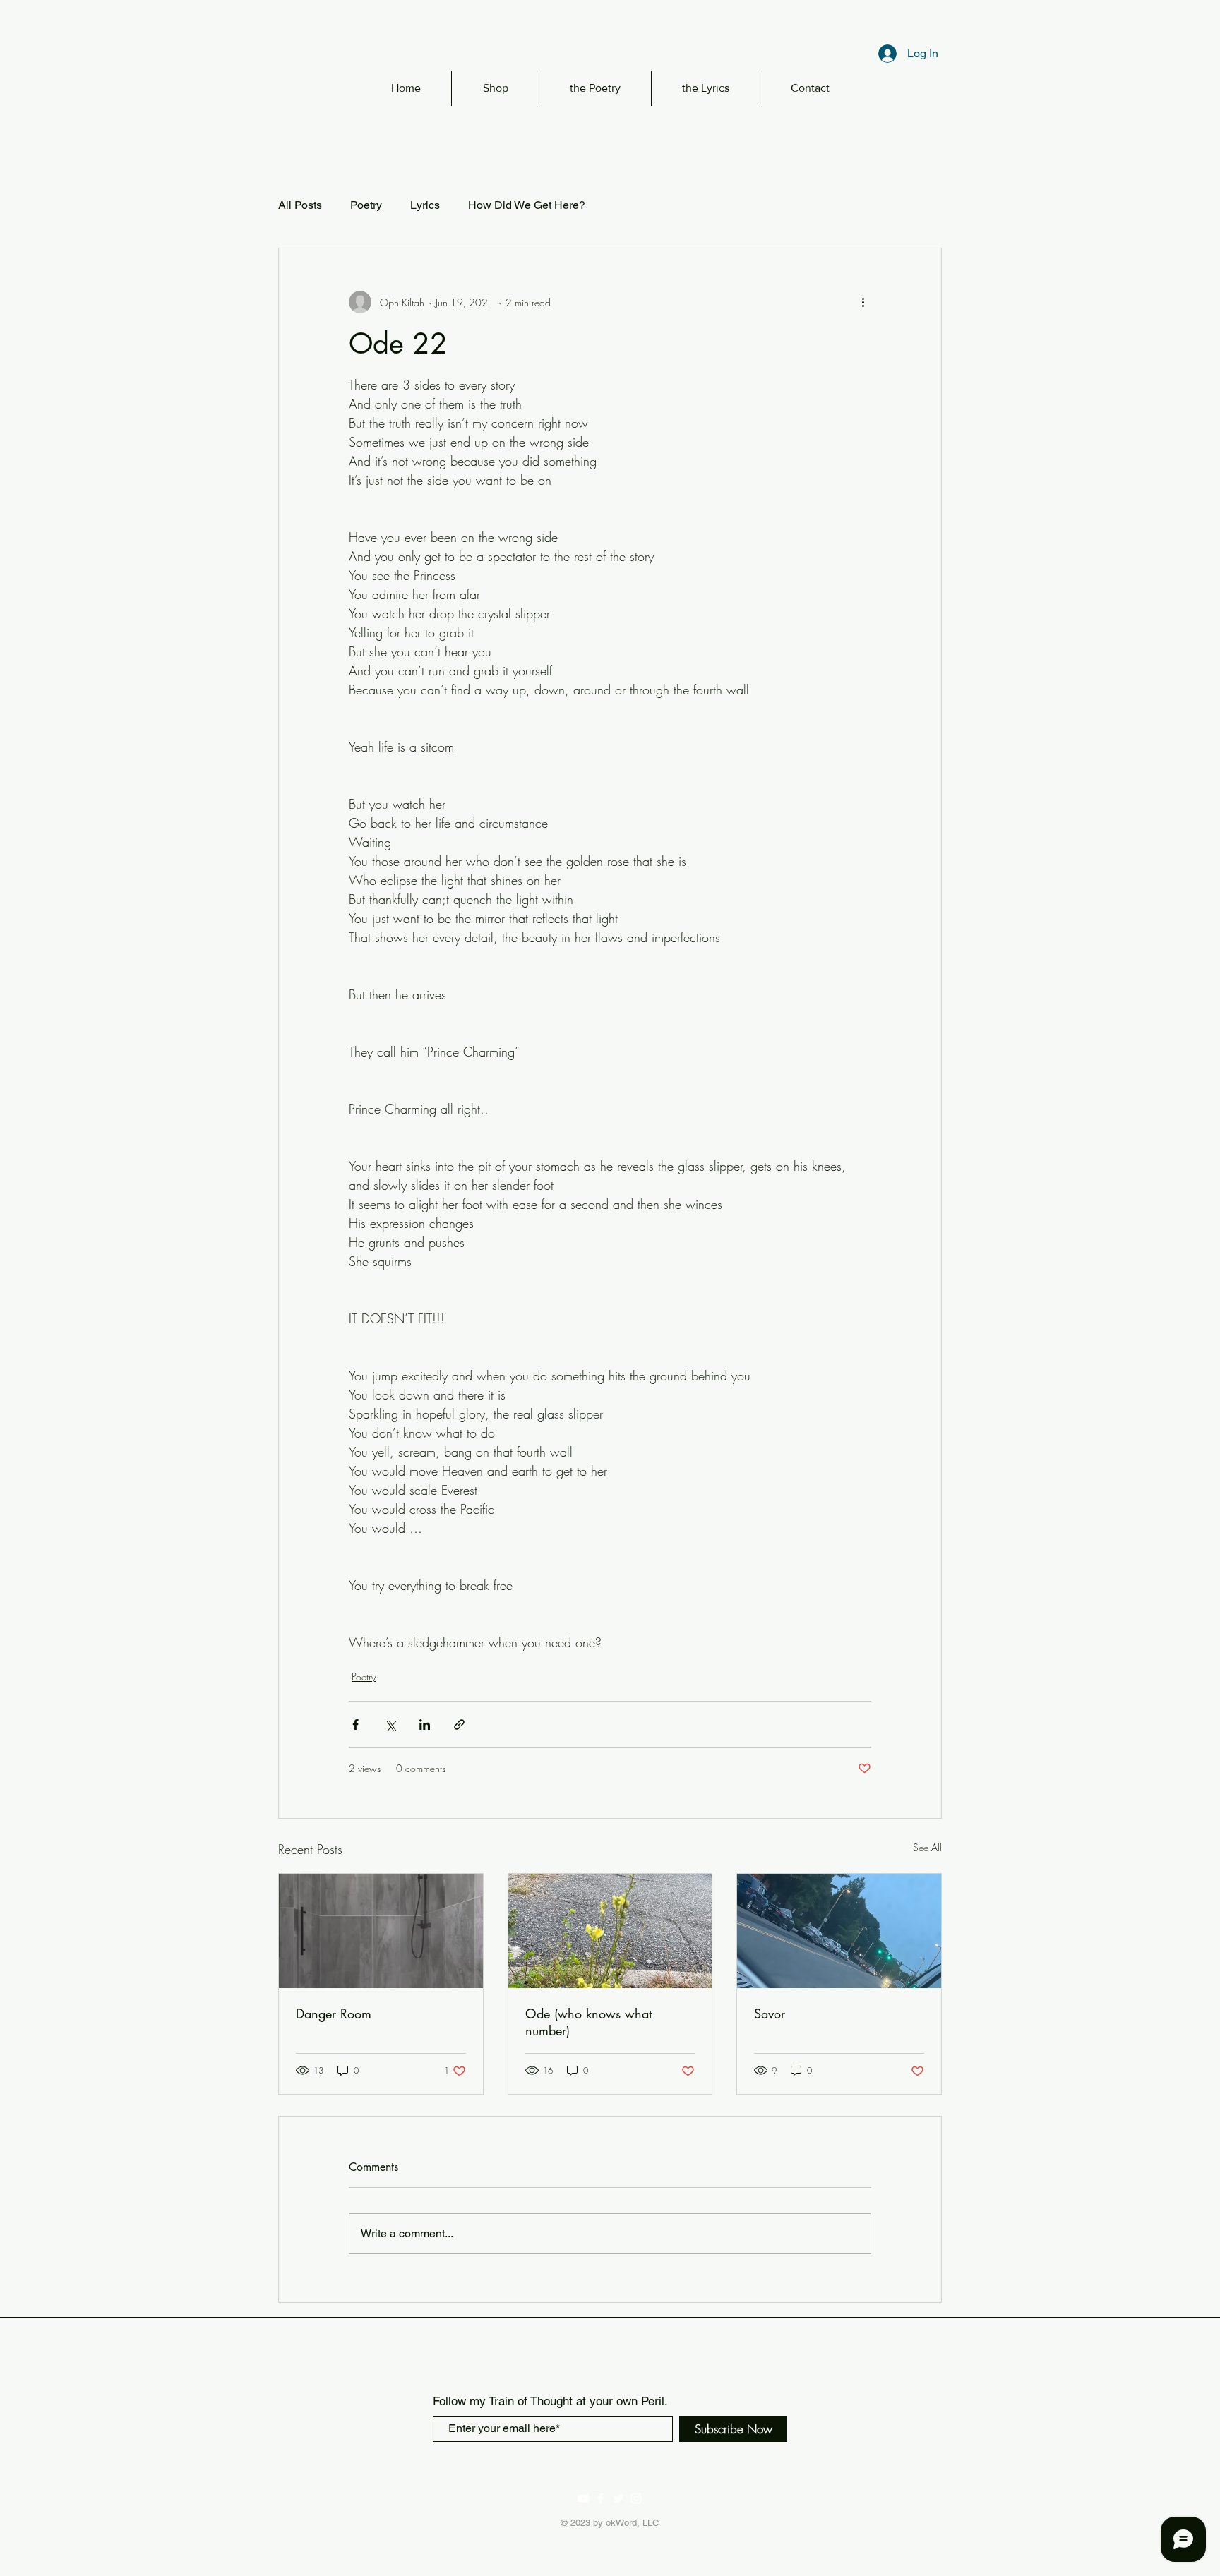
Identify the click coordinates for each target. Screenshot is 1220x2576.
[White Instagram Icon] (636, 2498)
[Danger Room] (381, 1931)
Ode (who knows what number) (588, 2022)
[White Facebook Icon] (601, 2498)
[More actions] (863, 302)
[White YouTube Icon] (583, 2498)
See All (927, 1847)
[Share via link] (459, 1725)
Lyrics (425, 205)
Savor (770, 2014)
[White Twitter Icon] (618, 2498)
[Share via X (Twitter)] (390, 1725)
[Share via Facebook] (355, 1725)
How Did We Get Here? (527, 205)
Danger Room (334, 2014)
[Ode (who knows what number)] (610, 1931)
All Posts (300, 205)
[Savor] (839, 1931)
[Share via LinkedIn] (425, 1725)
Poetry (366, 205)
